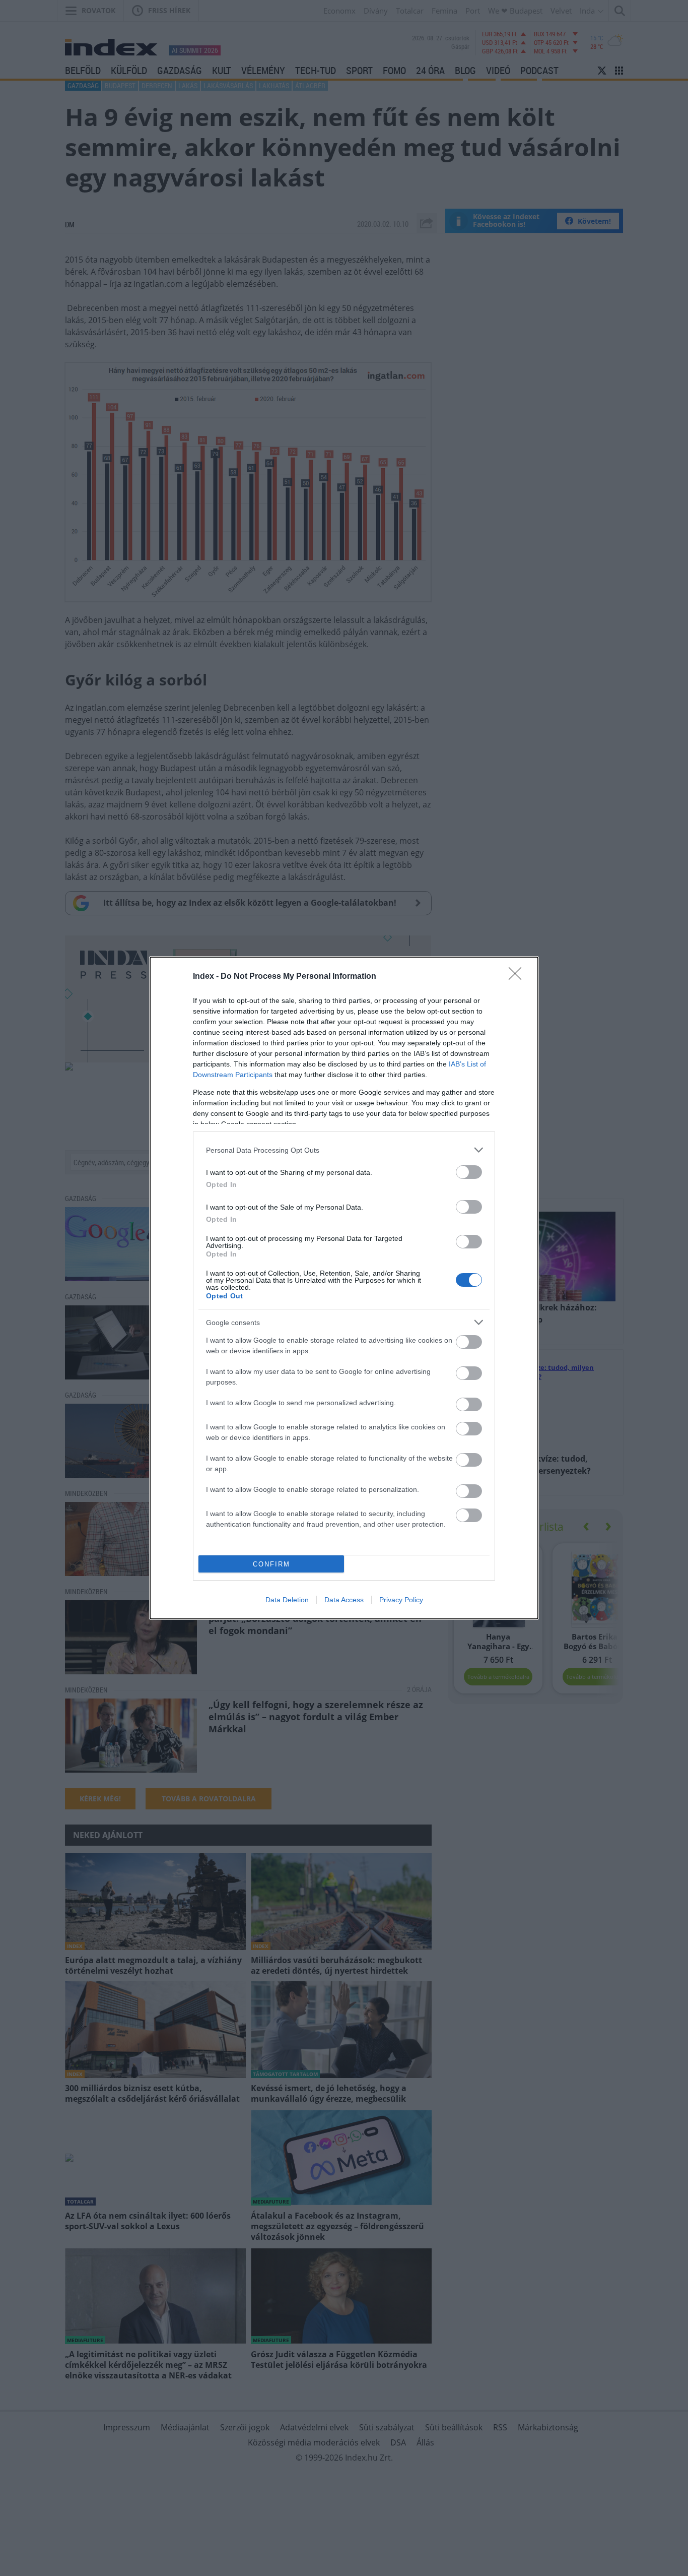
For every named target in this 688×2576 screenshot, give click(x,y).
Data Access (344, 1600)
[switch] (469, 1172)
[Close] (518, 977)
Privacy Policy (401, 1600)
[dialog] (344, 1288)
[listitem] (344, 1150)
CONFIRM (271, 1564)
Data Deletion (287, 1600)
